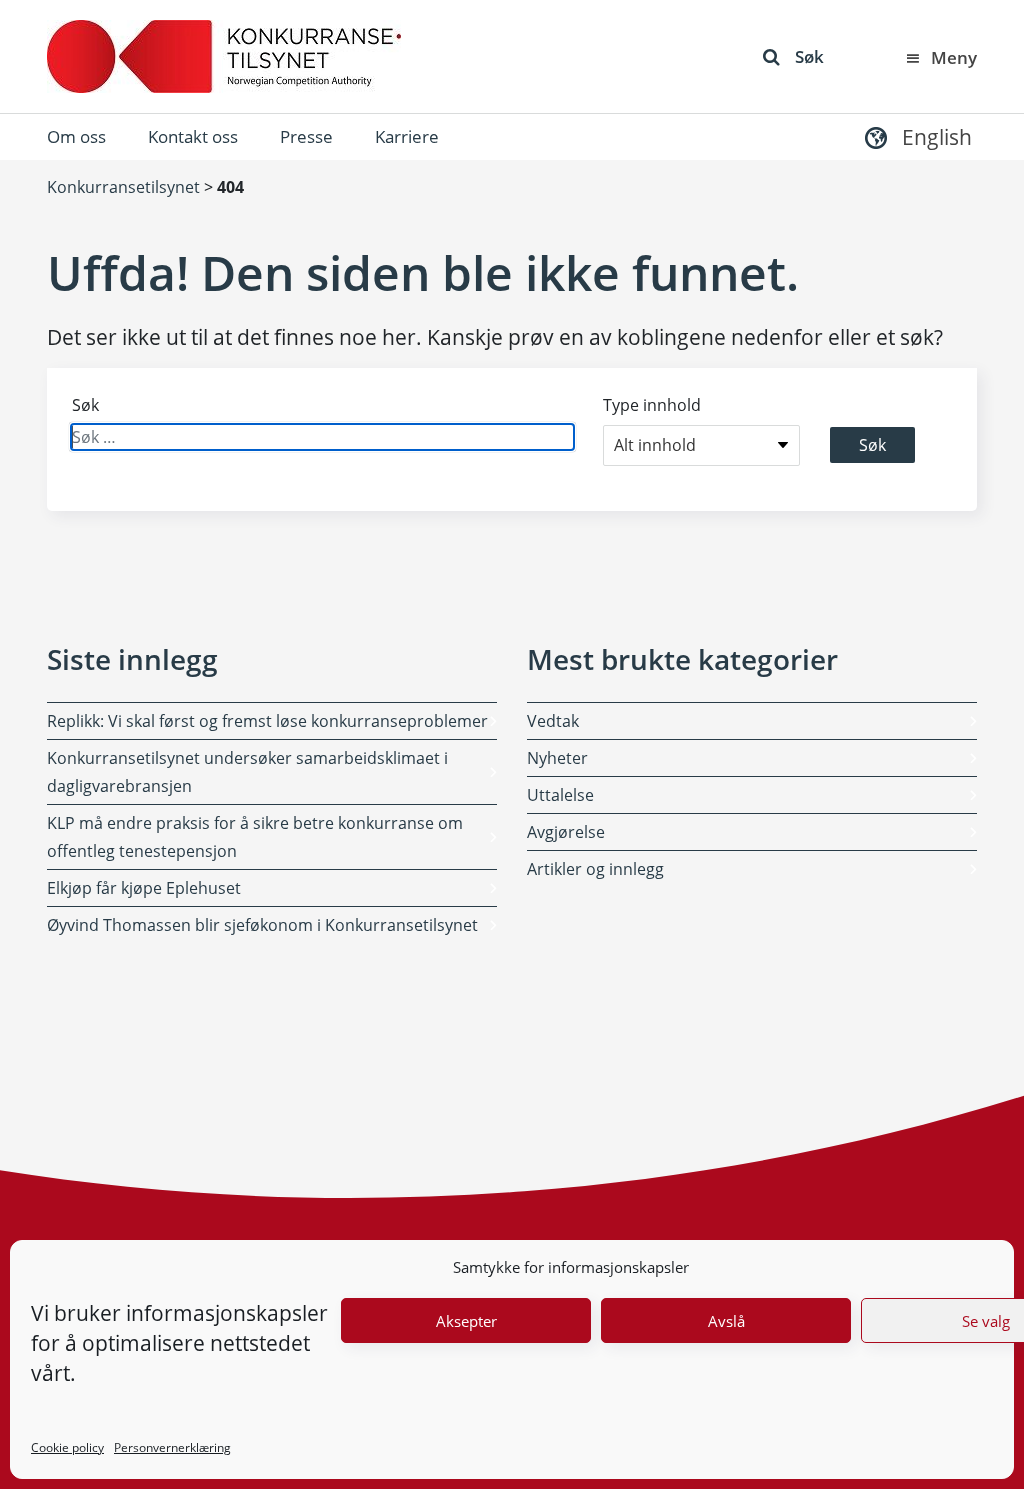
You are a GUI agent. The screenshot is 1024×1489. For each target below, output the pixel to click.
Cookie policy (67, 1447)
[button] (916, 136)
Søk (809, 56)
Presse (306, 136)
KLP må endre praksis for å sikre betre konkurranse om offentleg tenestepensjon (255, 837)
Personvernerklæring (172, 1447)
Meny (954, 57)
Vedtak (553, 721)
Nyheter (557, 758)
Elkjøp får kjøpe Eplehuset (144, 888)
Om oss (76, 136)
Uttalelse (560, 795)
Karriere (407, 136)
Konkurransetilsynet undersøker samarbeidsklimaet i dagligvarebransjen (247, 772)
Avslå (726, 1321)
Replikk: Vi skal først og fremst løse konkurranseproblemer (267, 721)
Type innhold (652, 405)
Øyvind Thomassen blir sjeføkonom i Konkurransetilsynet (262, 925)
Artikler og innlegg (595, 869)
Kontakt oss (193, 136)
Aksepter (466, 1321)
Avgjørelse (566, 832)
